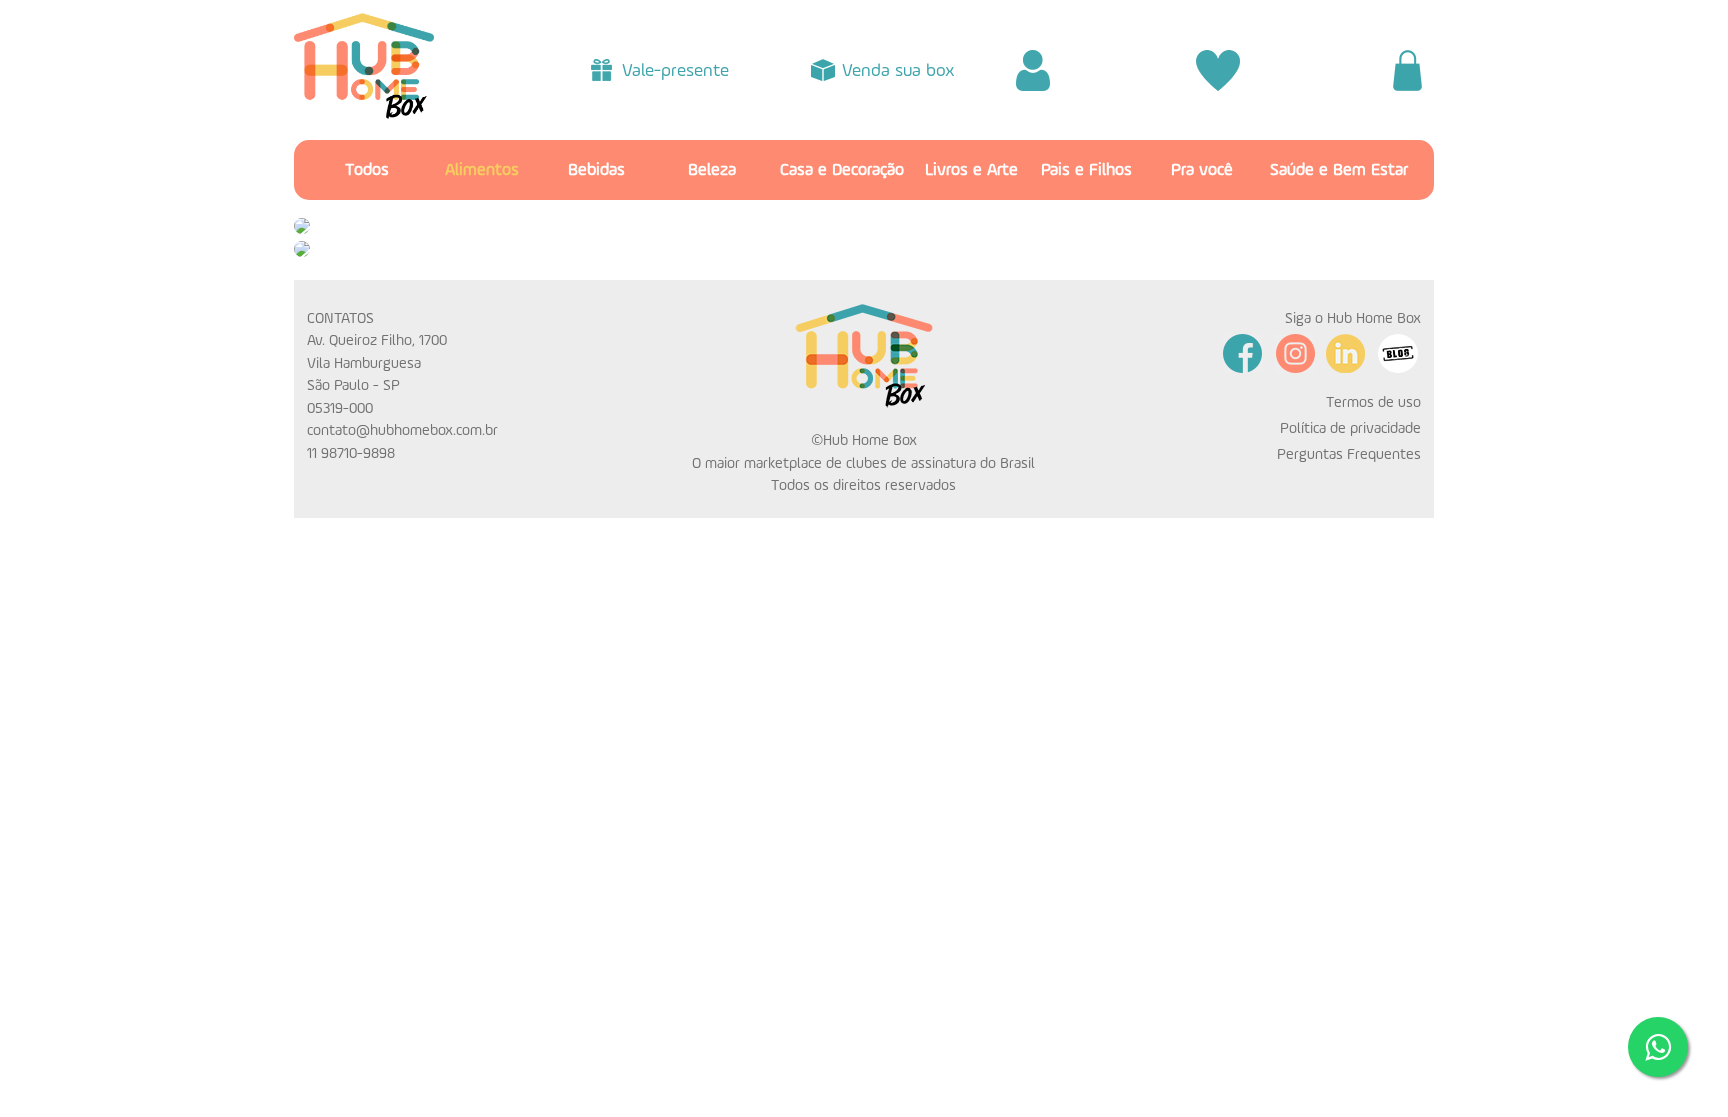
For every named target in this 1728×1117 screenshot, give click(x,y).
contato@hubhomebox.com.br (402, 430)
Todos (367, 170)
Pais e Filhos (1086, 170)
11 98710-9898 (351, 453)
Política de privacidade (1350, 428)
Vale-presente (675, 71)
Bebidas (596, 170)
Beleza (712, 170)
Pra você (1202, 170)
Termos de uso (1373, 402)
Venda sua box (898, 71)
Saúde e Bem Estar (1339, 170)
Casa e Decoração (842, 170)
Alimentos (482, 170)
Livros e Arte (971, 170)
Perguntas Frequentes (1349, 454)
